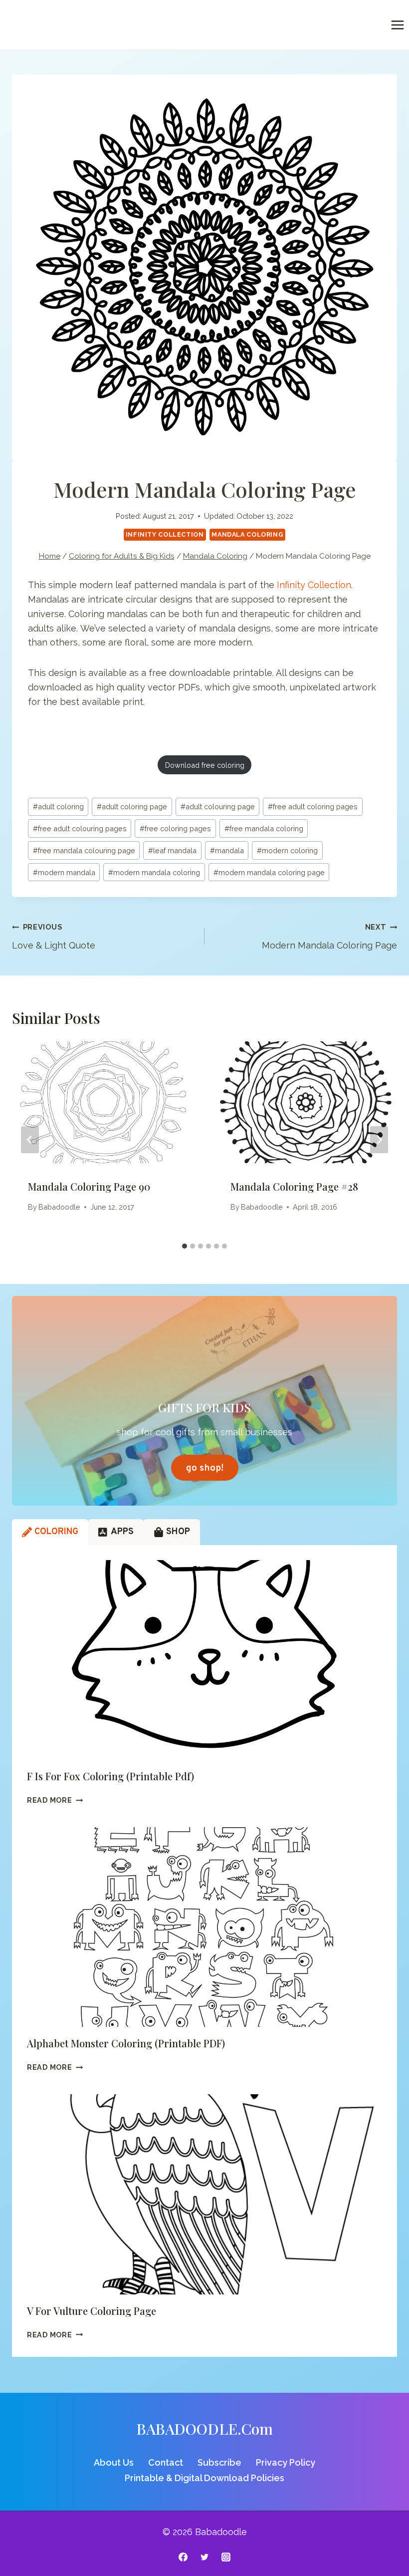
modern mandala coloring (154, 872)
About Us (114, 2462)
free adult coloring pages (313, 806)
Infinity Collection (165, 534)
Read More (55, 1800)
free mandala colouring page (84, 850)
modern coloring (287, 850)
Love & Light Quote (54, 937)
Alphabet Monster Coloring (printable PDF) (126, 2043)
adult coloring (58, 806)
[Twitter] (204, 2557)
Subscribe (219, 2462)
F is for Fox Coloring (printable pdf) (110, 1776)
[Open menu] (397, 25)
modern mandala (64, 872)
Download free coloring (205, 765)
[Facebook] (183, 2557)
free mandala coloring (264, 828)
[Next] (379, 1140)
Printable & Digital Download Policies (204, 2478)
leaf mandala (172, 850)
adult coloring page (132, 806)
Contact (166, 2462)
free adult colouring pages (80, 828)
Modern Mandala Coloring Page (329, 937)
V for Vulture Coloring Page (92, 2311)
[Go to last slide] (30, 1140)
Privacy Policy (286, 2462)
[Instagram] (226, 2557)
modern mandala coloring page (269, 872)
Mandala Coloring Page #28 (294, 1186)
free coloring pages (175, 828)
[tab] (185, 1246)
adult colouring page (218, 806)
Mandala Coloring (247, 534)
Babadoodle (59, 1207)
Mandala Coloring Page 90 (89, 1186)
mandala (227, 850)
